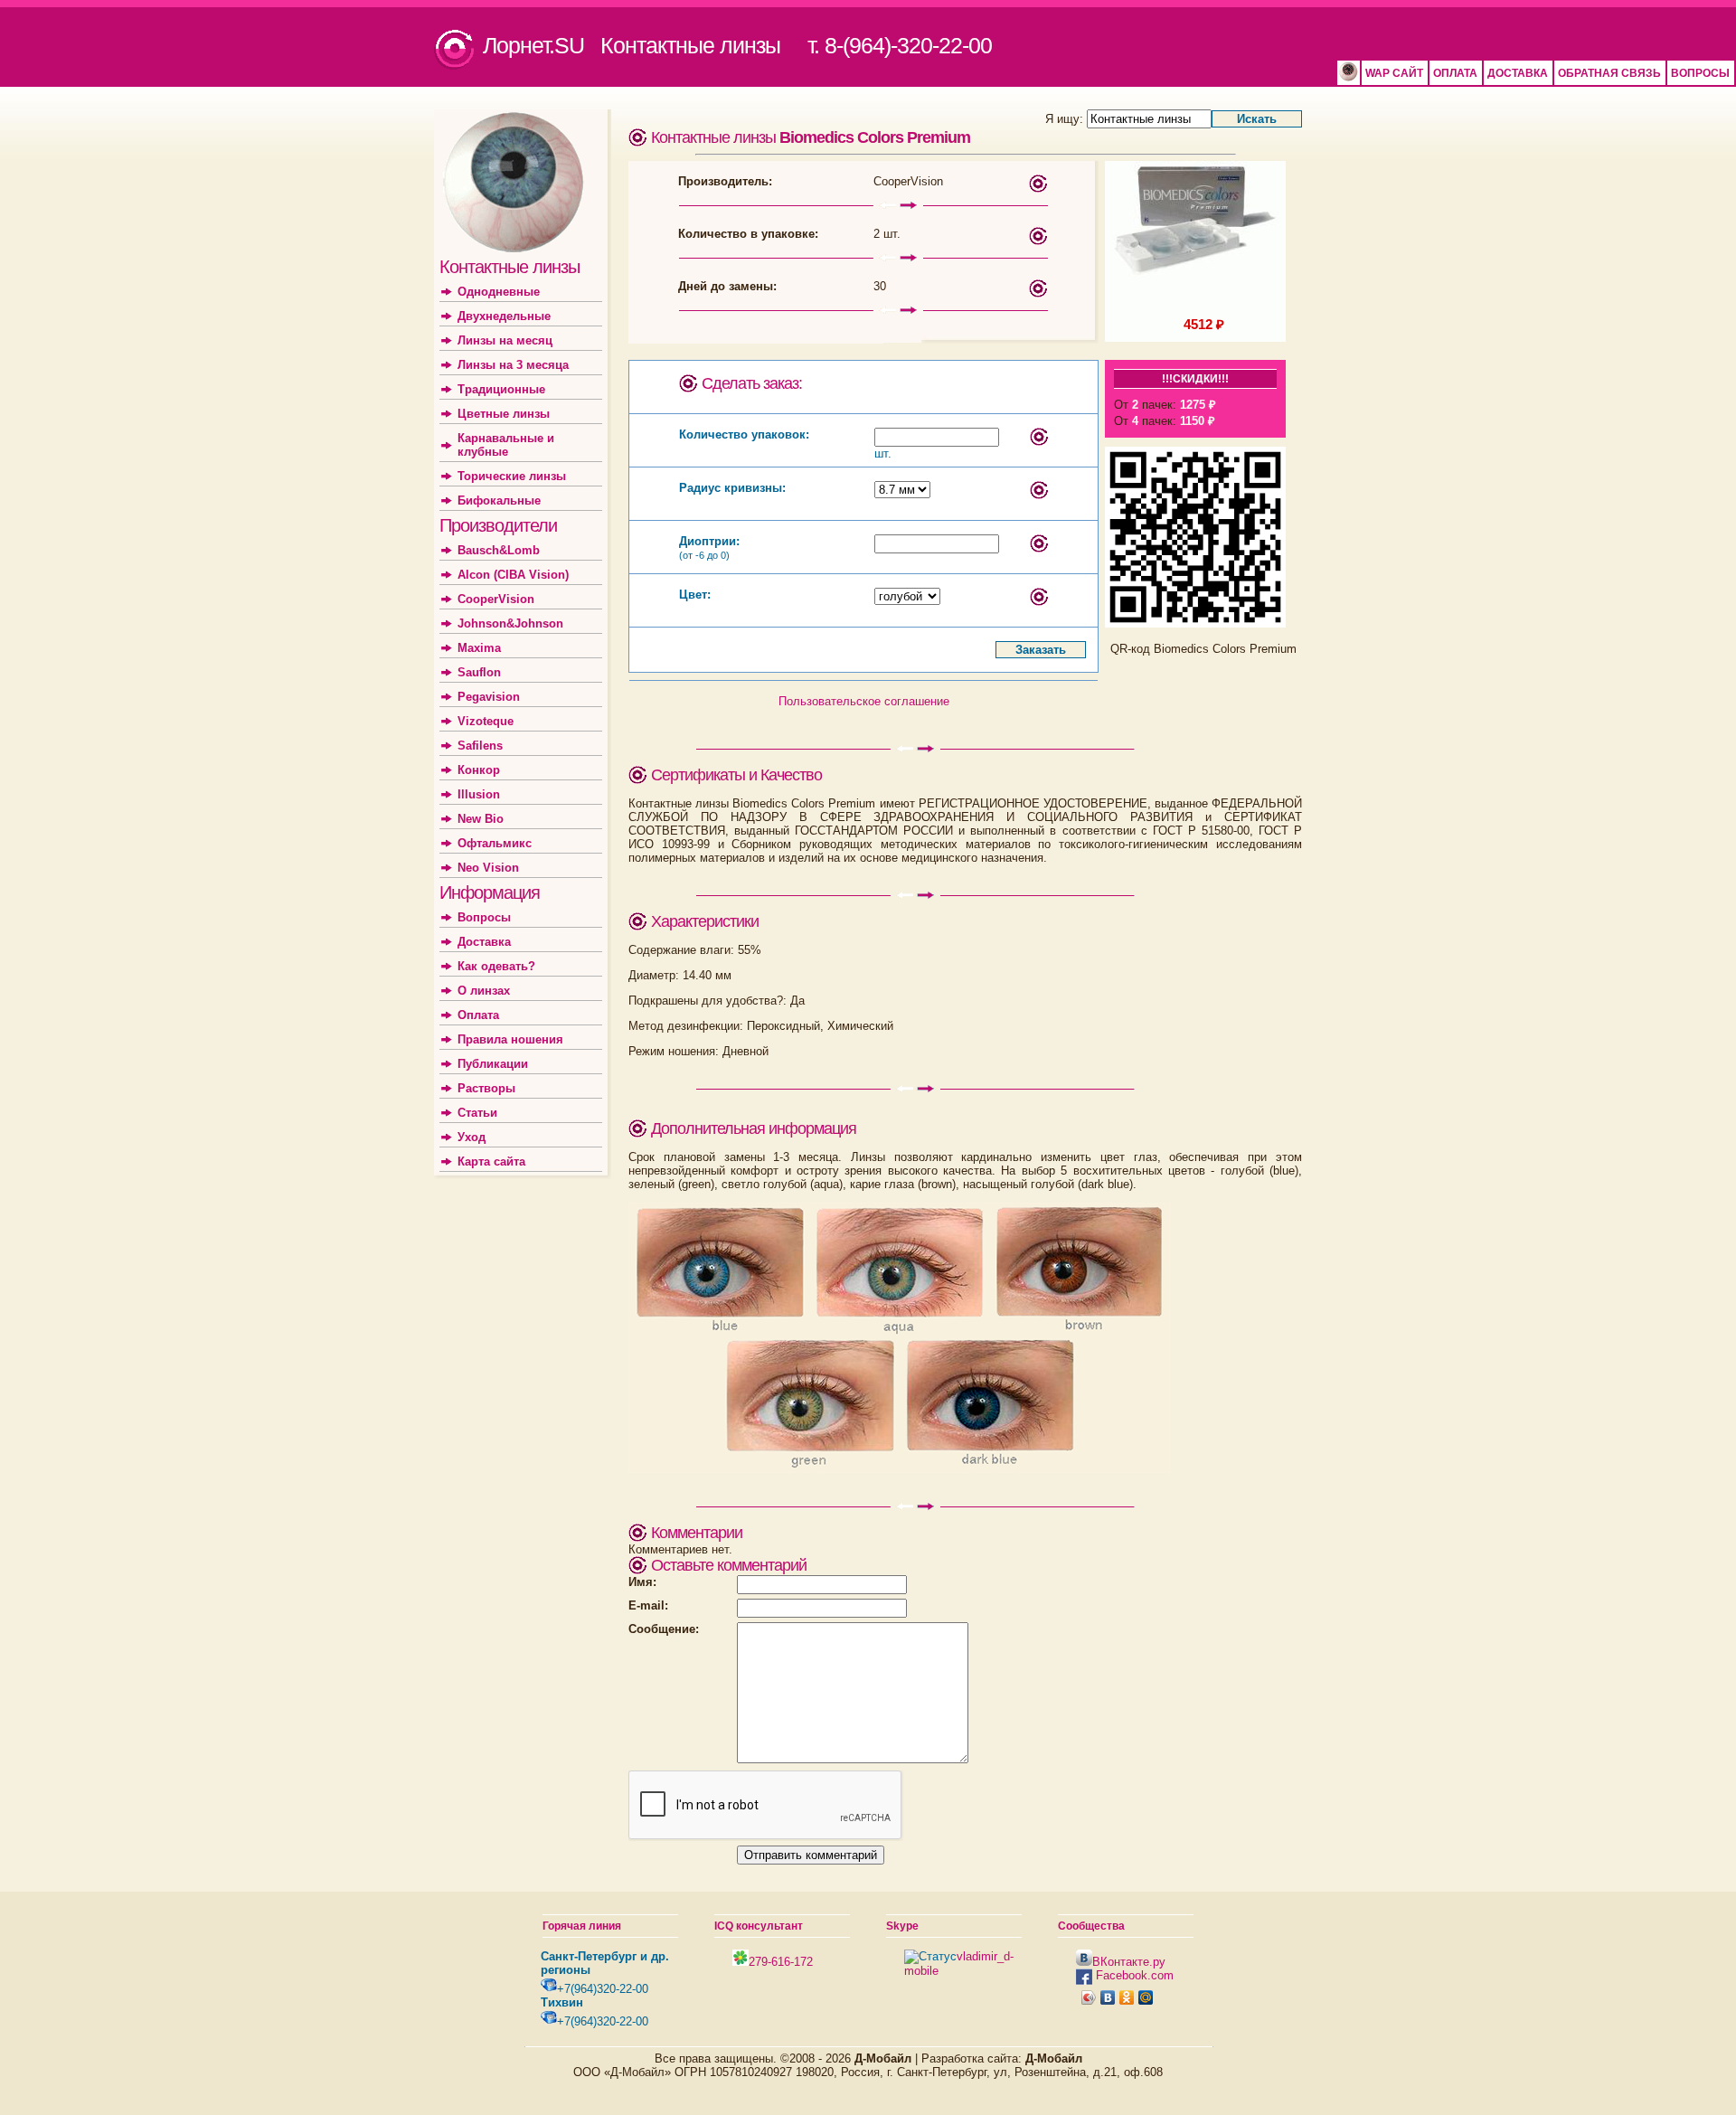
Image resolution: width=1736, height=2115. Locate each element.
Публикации (493, 1064)
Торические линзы (512, 476)
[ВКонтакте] (1108, 1997)
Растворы (486, 1088)
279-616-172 (781, 1962)
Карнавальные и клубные (506, 445)
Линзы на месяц (505, 340)
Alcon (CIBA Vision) (513, 575)
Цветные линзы (504, 414)
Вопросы (484, 917)
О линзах (484, 991)
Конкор (479, 770)
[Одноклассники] (1127, 1997)
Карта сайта (491, 1161)
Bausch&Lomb (499, 550)
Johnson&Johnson (510, 623)
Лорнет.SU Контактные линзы (632, 45)
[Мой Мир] (1146, 1997)
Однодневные (499, 292)
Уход (472, 1137)
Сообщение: (664, 1629)
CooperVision (496, 599)
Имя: (642, 1582)
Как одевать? (496, 966)
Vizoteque (486, 721)
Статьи (477, 1113)
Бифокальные (499, 500)
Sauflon (479, 672)
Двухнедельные (504, 316)
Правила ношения (510, 1039)
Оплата (478, 1015)
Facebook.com (1133, 1975)
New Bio (481, 819)
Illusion (479, 794)
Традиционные (501, 389)
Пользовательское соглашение (864, 701)
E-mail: (648, 1605)
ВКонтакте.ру (1129, 1962)
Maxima (479, 648)
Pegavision (489, 697)
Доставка (484, 942)
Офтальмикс (495, 843)
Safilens (480, 746)
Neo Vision (488, 868)
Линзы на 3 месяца (513, 365)
